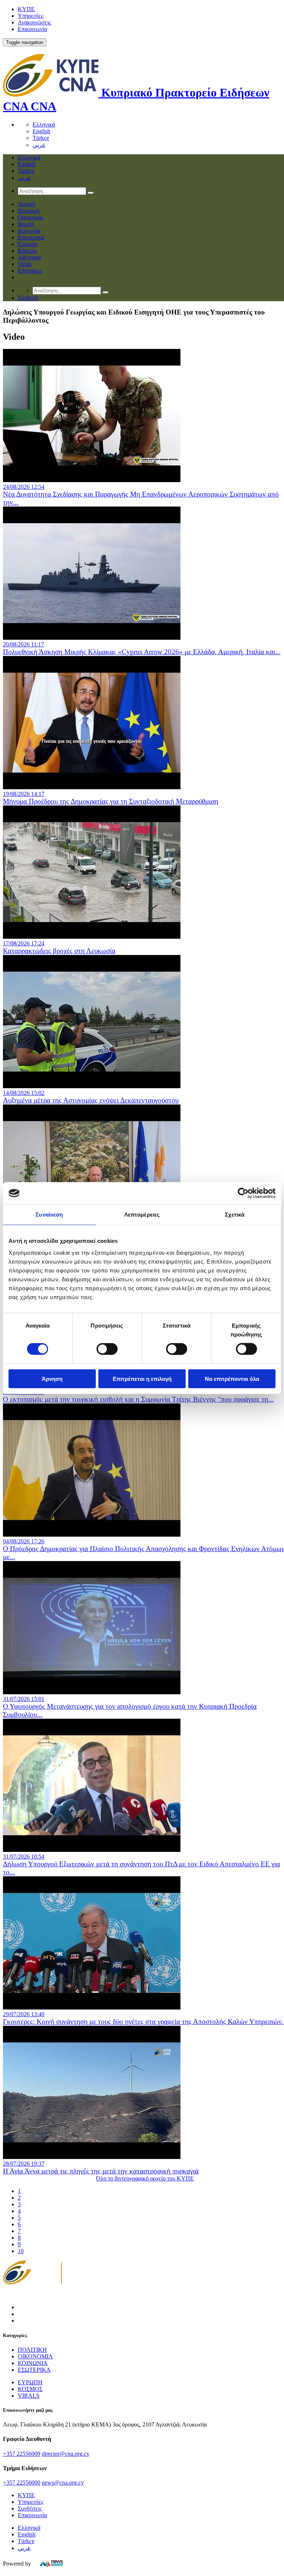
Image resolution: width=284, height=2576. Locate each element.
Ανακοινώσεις (34, 22)
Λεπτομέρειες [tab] (142, 1215)
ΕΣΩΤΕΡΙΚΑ (34, 2370)
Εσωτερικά (31, 237)
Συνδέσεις (30, 2508)
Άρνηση (52, 1378)
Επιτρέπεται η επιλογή (142, 1378)
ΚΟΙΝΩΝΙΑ (33, 2363)
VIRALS (29, 2396)
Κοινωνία (29, 231)
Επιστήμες (30, 271)
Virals (25, 264)
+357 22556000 (22, 2483)
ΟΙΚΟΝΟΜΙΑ (35, 2356)
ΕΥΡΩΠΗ (30, 2382)
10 (21, 2251)
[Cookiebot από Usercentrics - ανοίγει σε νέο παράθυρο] (243, 1193)
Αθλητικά (29, 257)
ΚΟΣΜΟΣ (30, 2389)
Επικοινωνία (32, 29)
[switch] (107, 1349)
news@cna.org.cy (63, 2483)
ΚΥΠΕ (26, 9)
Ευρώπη (28, 244)
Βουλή (26, 224)
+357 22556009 (22, 2454)
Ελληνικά (44, 125)
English (41, 131)
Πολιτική (28, 211)
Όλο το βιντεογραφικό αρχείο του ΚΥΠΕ (145, 2178)
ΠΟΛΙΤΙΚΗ (32, 2350)
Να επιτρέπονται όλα (232, 1378)
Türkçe (41, 138)
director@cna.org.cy (66, 2454)
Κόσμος (27, 251)
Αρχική (26, 204)
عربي (39, 145)
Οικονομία (30, 217)
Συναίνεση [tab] (49, 1215)
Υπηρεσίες (31, 16)
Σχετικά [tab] (235, 1215)
